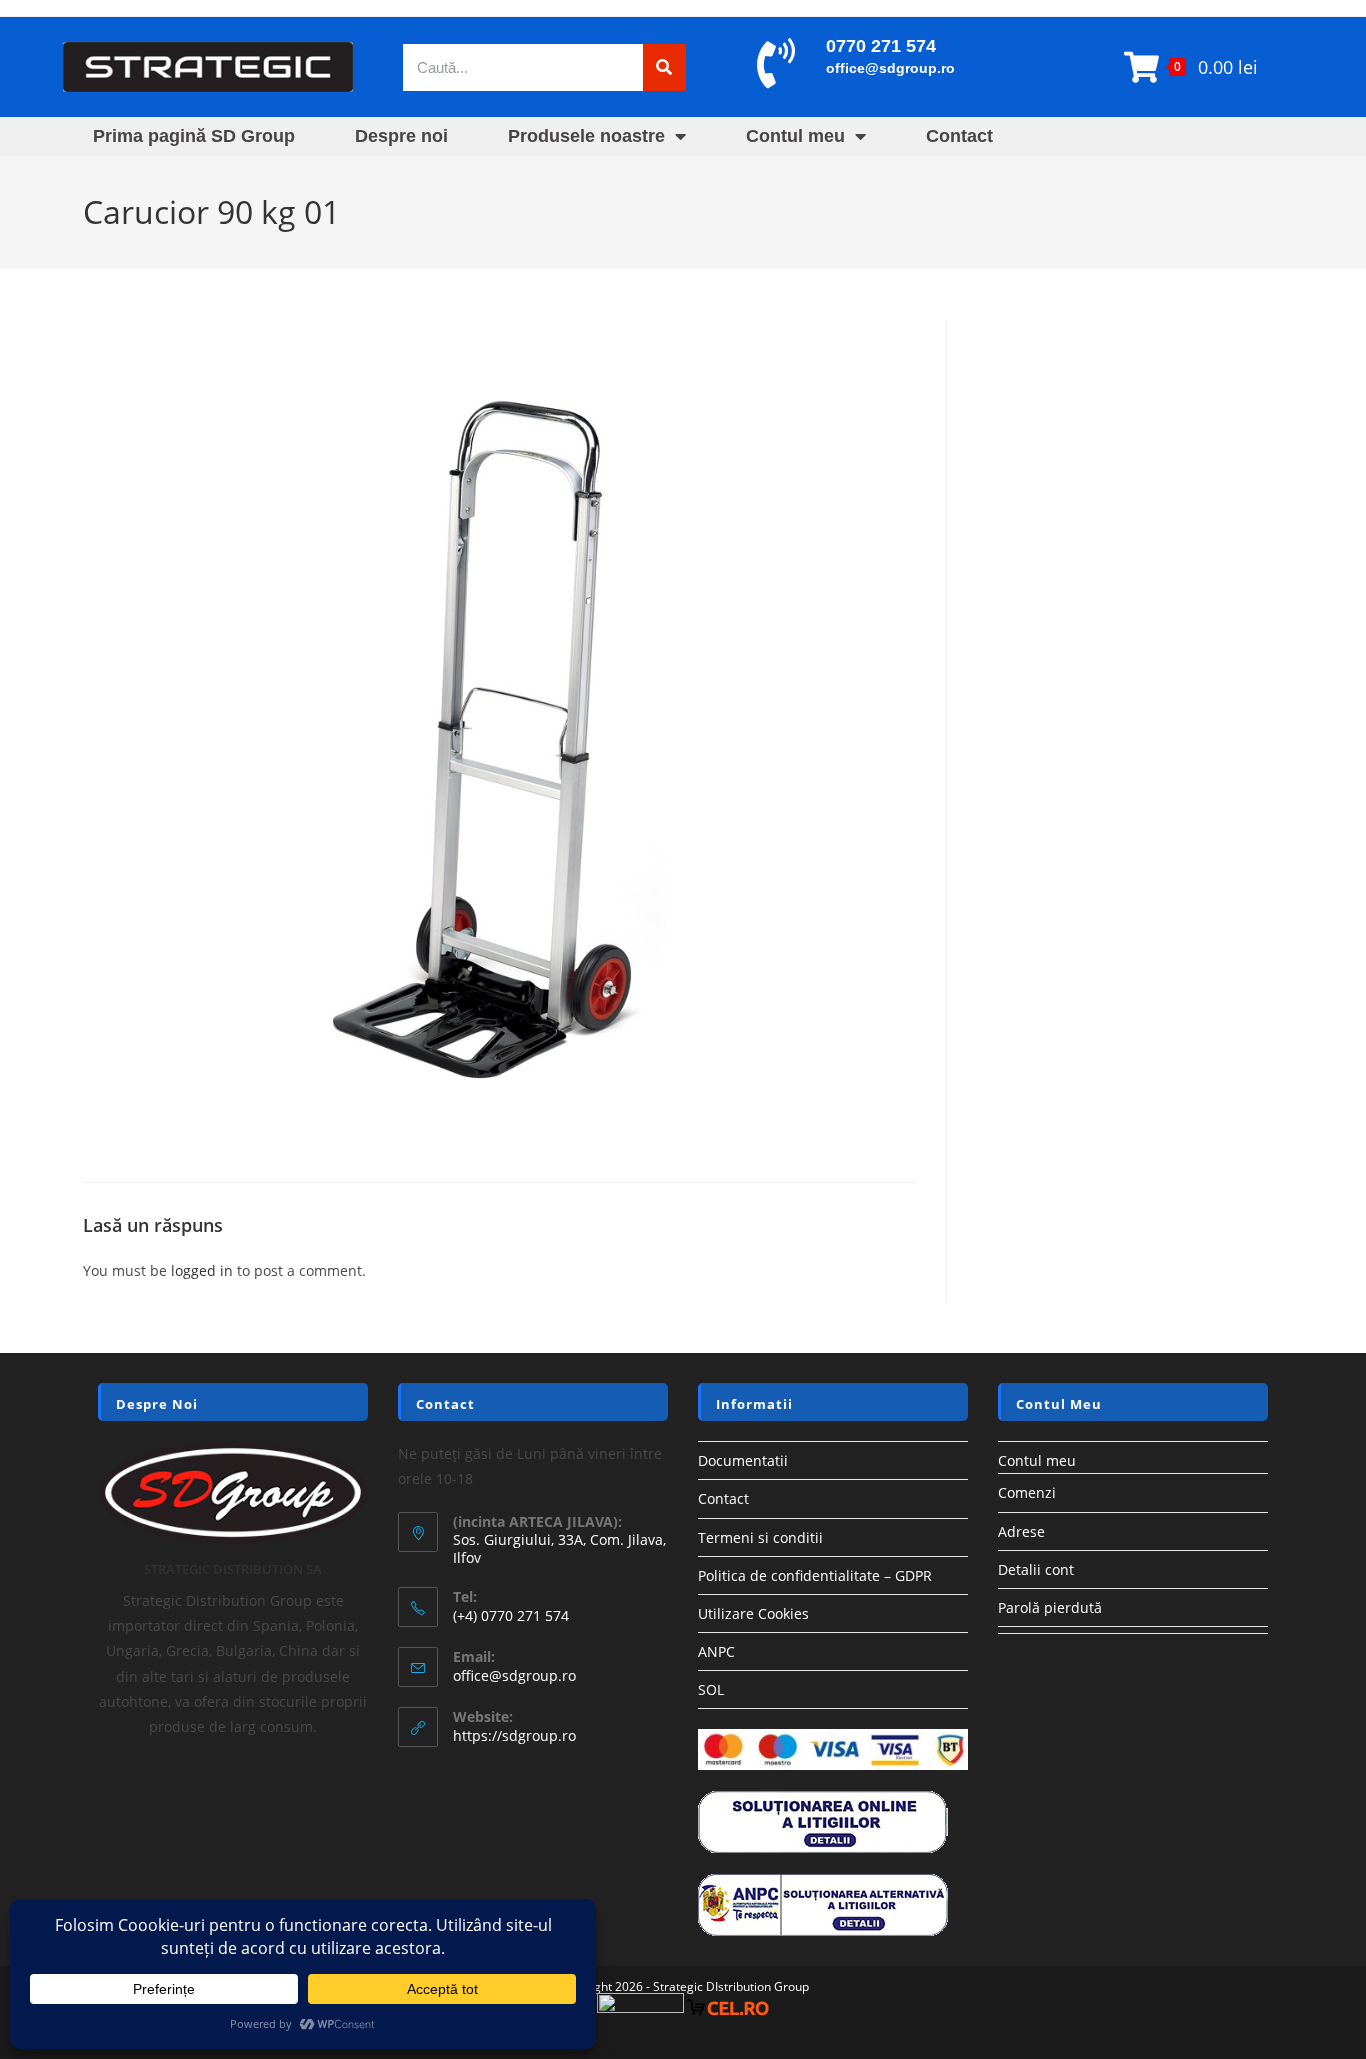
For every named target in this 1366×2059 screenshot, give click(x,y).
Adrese (1021, 1531)
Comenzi (1027, 1492)
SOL (711, 1689)
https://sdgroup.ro (514, 1735)
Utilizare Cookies (753, 1613)
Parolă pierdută (1050, 1607)
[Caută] (664, 67)
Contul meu (795, 136)
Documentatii (743, 1460)
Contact (959, 136)
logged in (202, 1270)
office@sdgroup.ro (890, 68)
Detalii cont (1036, 1569)
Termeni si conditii (760, 1537)
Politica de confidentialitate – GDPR (815, 1575)
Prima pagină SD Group (194, 136)
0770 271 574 (881, 46)
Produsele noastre (586, 136)
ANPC (716, 1651)
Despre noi (401, 136)
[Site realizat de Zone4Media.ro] (640, 2007)
